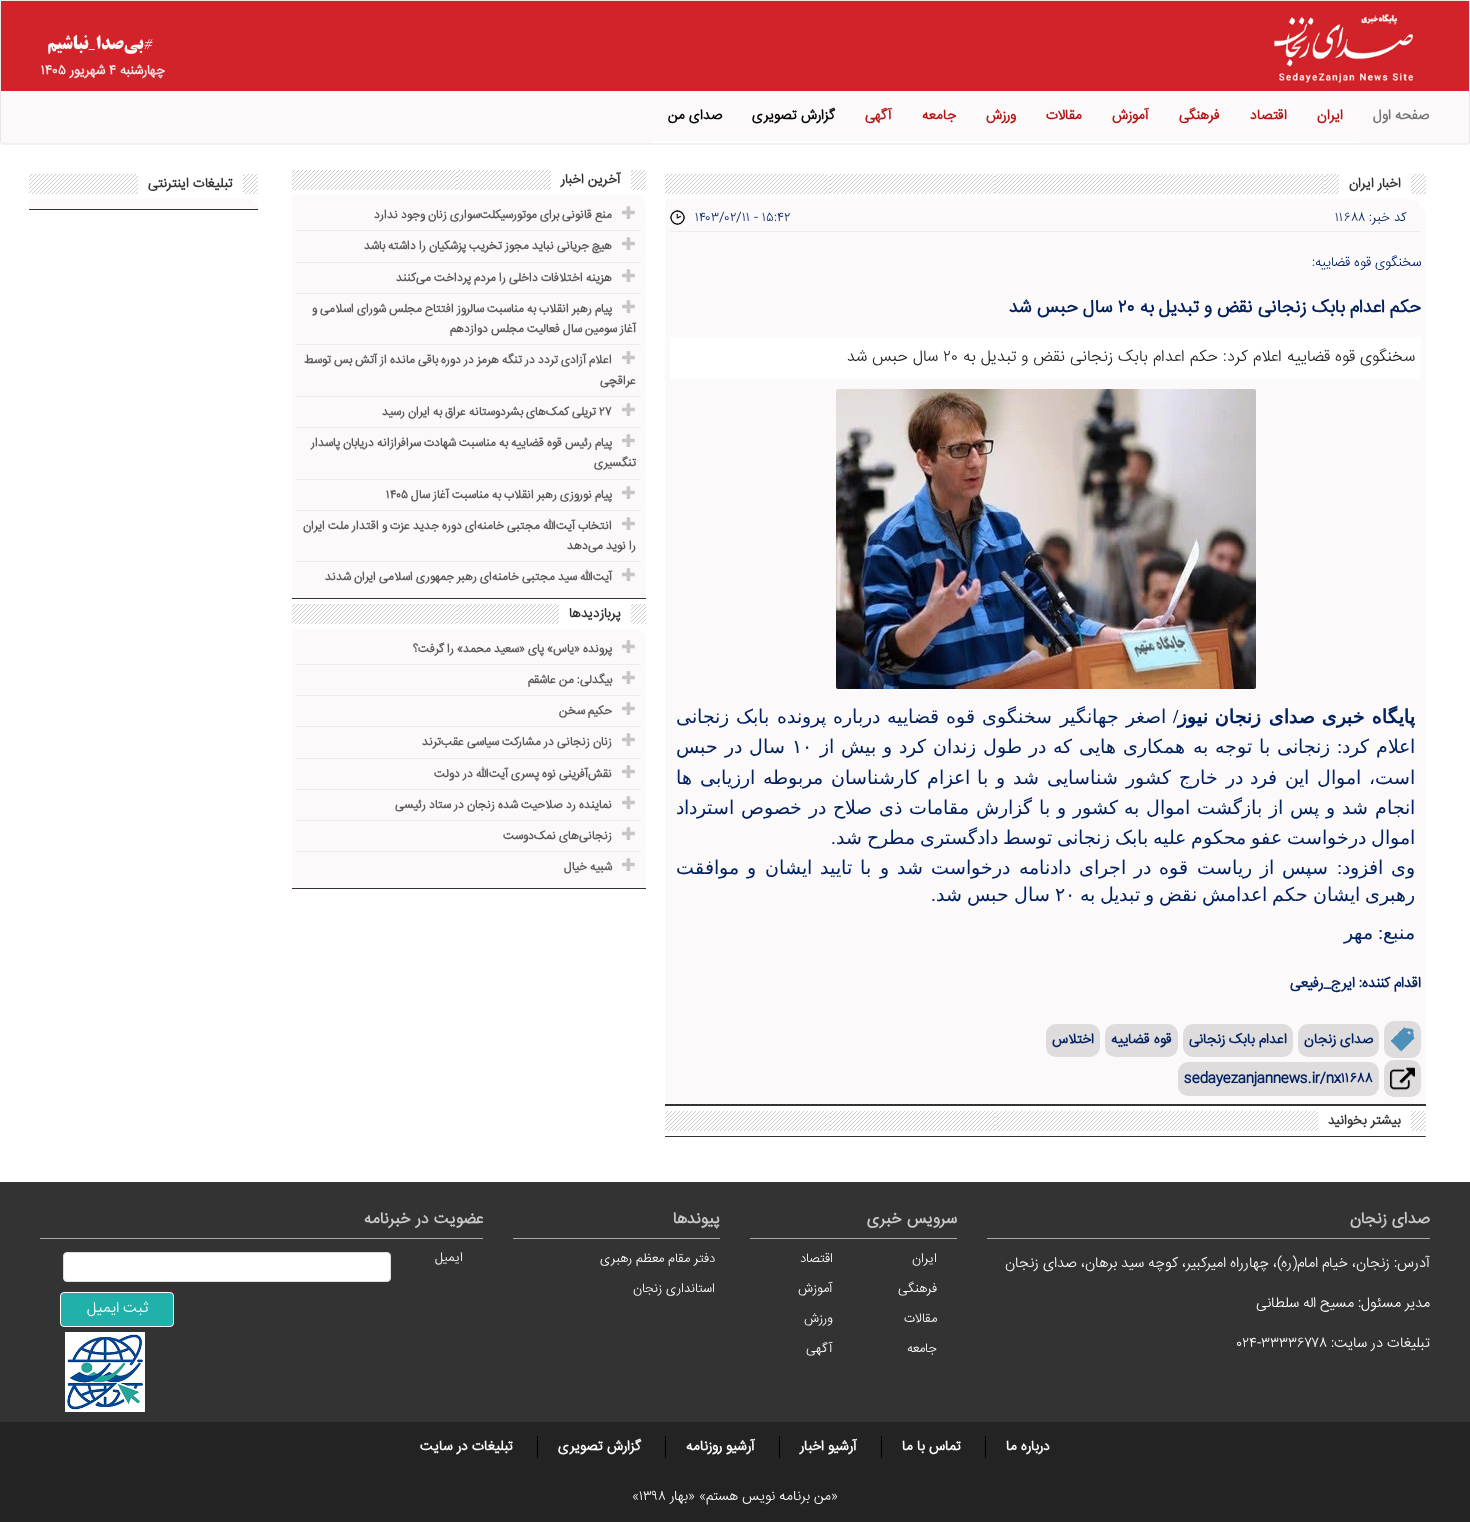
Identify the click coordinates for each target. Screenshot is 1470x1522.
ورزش (1001, 116)
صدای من (695, 116)
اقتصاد (1268, 116)
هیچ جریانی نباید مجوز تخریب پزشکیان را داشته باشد (488, 246)
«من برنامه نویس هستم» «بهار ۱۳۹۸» (735, 1497)
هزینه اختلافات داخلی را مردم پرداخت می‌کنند (504, 278)
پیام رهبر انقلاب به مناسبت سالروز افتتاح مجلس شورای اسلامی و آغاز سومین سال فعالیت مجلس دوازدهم (474, 319)
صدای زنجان (1338, 1040)
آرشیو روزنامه (720, 1447)
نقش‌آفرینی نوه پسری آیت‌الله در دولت (523, 774)
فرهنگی (1199, 116)
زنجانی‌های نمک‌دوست (557, 836)
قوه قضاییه (1141, 1040)
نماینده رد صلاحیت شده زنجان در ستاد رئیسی (503, 805)
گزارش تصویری (793, 116)
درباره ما (1028, 1447)
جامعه (939, 116)
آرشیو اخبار (828, 1447)
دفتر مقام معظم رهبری (657, 1259)
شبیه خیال (588, 867)
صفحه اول (1401, 116)
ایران (1330, 116)
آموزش (1130, 116)
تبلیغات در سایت (466, 1447)
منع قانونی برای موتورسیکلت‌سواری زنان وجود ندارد (493, 215)
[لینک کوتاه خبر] (1402, 1078)
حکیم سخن (585, 711)
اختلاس (1073, 1040)
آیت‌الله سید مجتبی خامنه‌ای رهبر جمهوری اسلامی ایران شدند (468, 577)
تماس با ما (931, 1447)
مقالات (1064, 116)
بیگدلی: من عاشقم (570, 680)
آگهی (878, 116)
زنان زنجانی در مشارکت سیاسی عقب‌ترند (517, 742)
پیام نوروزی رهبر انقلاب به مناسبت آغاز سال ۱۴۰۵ (499, 495)
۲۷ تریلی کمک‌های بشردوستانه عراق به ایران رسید (497, 412)
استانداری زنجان (674, 1289)
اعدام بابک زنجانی (1238, 1040)
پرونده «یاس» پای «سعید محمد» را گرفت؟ (512, 649)
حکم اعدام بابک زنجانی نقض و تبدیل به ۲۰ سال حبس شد (1215, 308)
